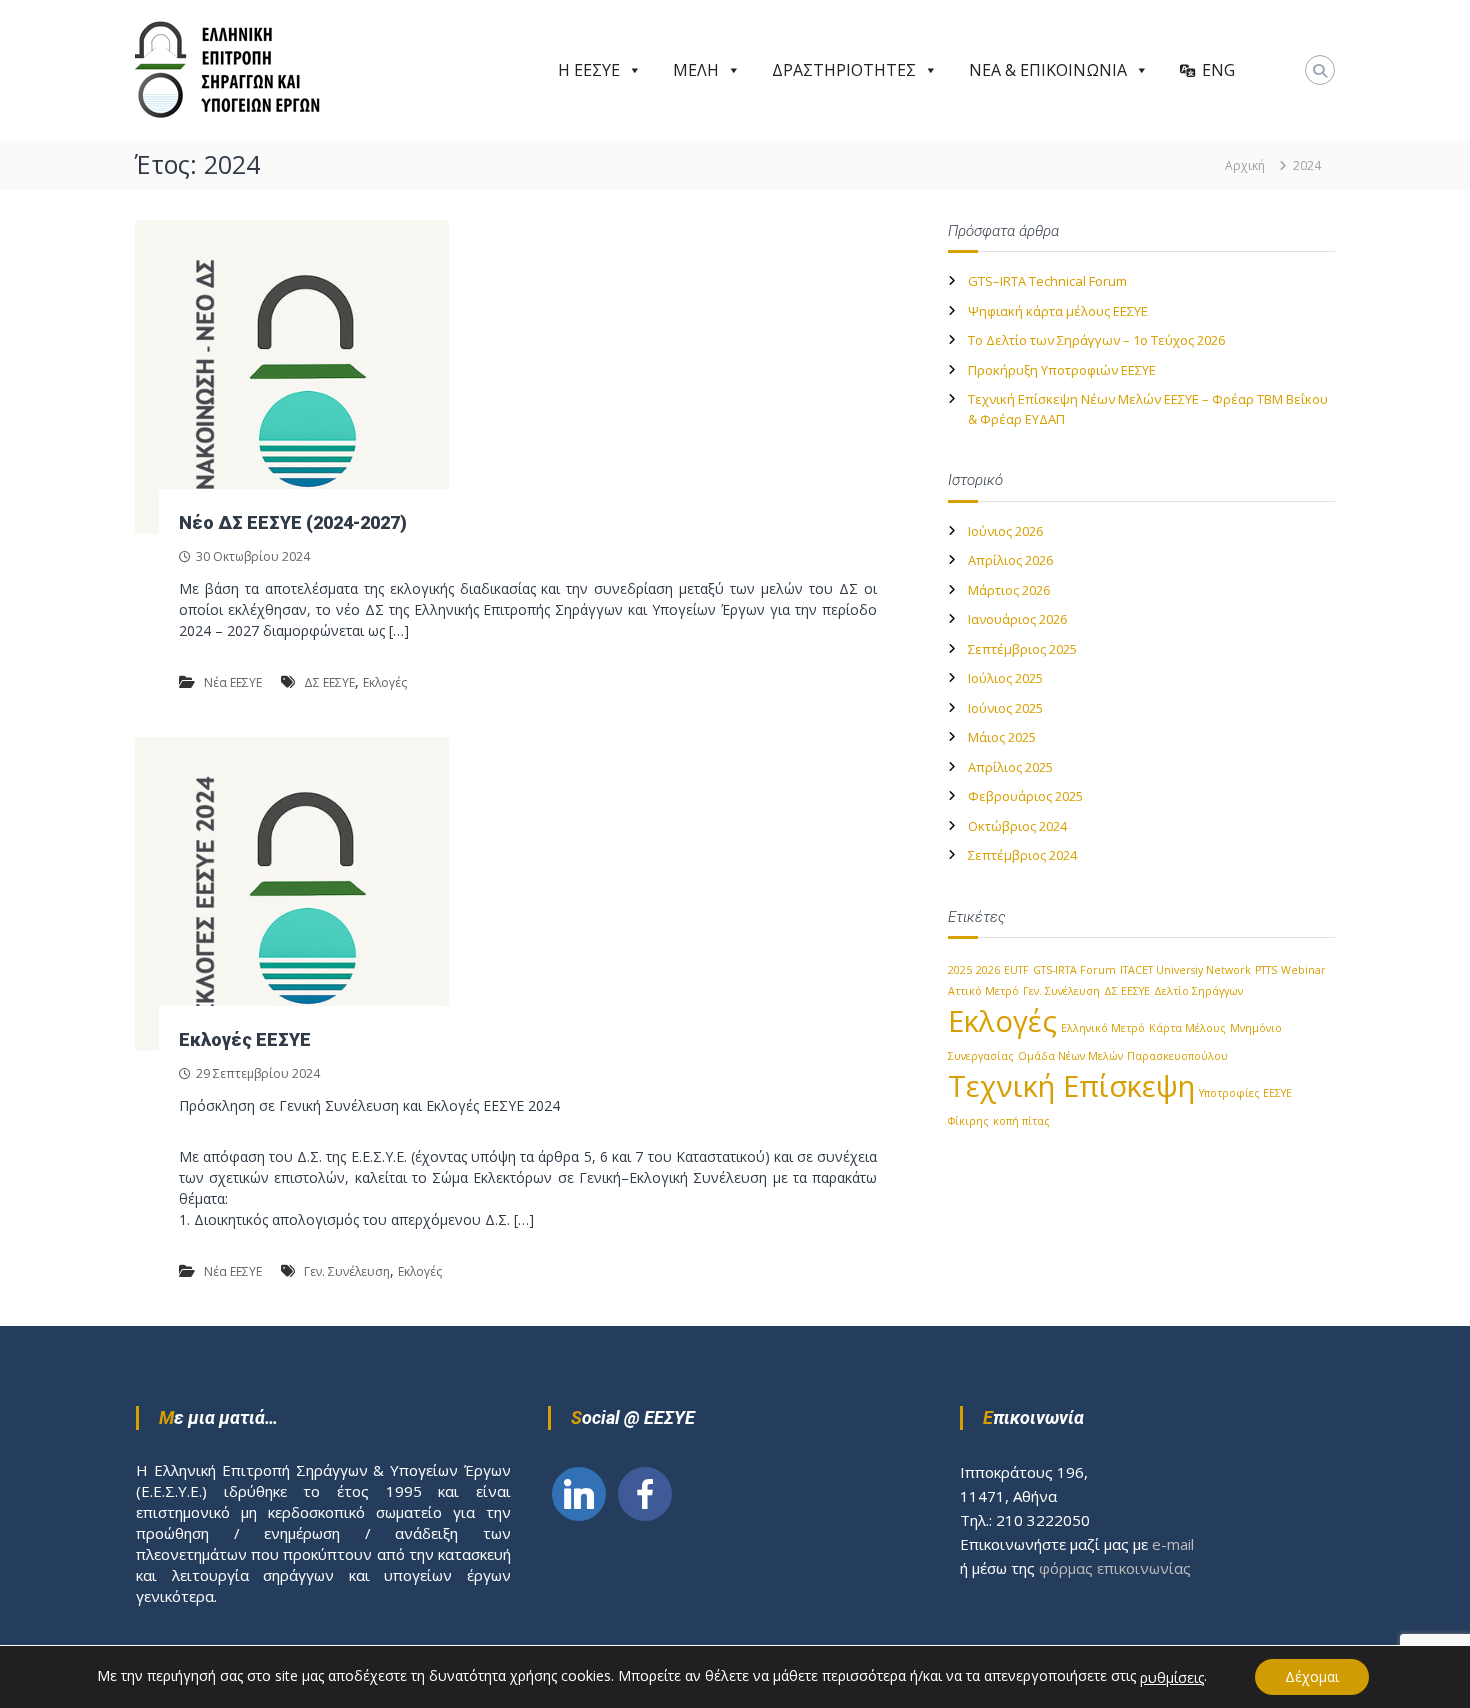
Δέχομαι (1312, 1676)
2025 (960, 970)
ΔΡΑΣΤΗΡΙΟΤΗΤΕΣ (844, 70)
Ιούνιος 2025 (1005, 708)
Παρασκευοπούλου (1177, 1056)
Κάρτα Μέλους (1187, 1028)
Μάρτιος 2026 (1009, 590)
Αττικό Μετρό (983, 991)
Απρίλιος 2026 (1010, 560)
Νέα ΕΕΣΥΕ (233, 682)
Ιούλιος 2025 (1005, 678)
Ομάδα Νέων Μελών (1070, 1056)
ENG (1218, 70)
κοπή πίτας (1021, 1121)
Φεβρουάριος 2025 (1025, 796)
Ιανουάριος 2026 (1017, 619)
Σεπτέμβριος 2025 (1022, 649)
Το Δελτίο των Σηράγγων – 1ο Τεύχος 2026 (1096, 340)
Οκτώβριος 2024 (1017, 826)
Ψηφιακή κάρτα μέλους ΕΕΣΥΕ (1058, 311)
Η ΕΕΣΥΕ (589, 70)
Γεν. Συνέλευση (347, 1271)
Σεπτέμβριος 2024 (1022, 855)
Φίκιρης (968, 1121)
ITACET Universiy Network (1185, 970)
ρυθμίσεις (1172, 1678)
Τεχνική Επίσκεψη (1071, 1086)
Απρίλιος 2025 (1010, 767)
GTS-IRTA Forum (1074, 970)
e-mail (1173, 1544)
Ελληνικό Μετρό (1103, 1028)
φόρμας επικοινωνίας (1115, 1568)
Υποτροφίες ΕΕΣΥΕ (1245, 1093)
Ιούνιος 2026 (1005, 531)
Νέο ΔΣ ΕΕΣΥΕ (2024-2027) (293, 522)
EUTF (1016, 970)
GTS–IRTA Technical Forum (1047, 281)
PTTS (1266, 970)
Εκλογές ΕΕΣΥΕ (245, 1039)
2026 (988, 970)
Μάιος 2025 (1002, 737)
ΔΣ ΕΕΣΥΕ (329, 682)
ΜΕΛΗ (696, 70)
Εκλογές (385, 682)
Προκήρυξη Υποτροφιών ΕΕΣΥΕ (1062, 370)
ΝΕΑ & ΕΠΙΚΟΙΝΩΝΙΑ (1048, 70)
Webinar (1303, 970)
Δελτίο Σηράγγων (1198, 991)
